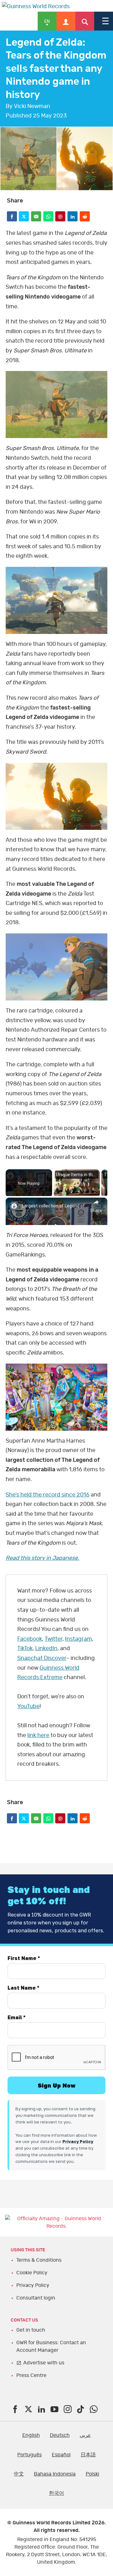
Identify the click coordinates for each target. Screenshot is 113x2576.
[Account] (66, 21)
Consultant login (36, 2298)
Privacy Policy (33, 2285)
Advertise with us (44, 2363)
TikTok (25, 1649)
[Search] (85, 21)
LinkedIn (46, 1649)
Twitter (54, 1639)
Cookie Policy (32, 2273)
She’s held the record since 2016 (48, 1495)
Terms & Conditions (39, 2260)
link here (38, 1735)
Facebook (30, 1639)
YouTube (28, 1707)
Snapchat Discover (42, 1658)
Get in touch (31, 2330)
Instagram (78, 1639)
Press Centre (31, 2375)
